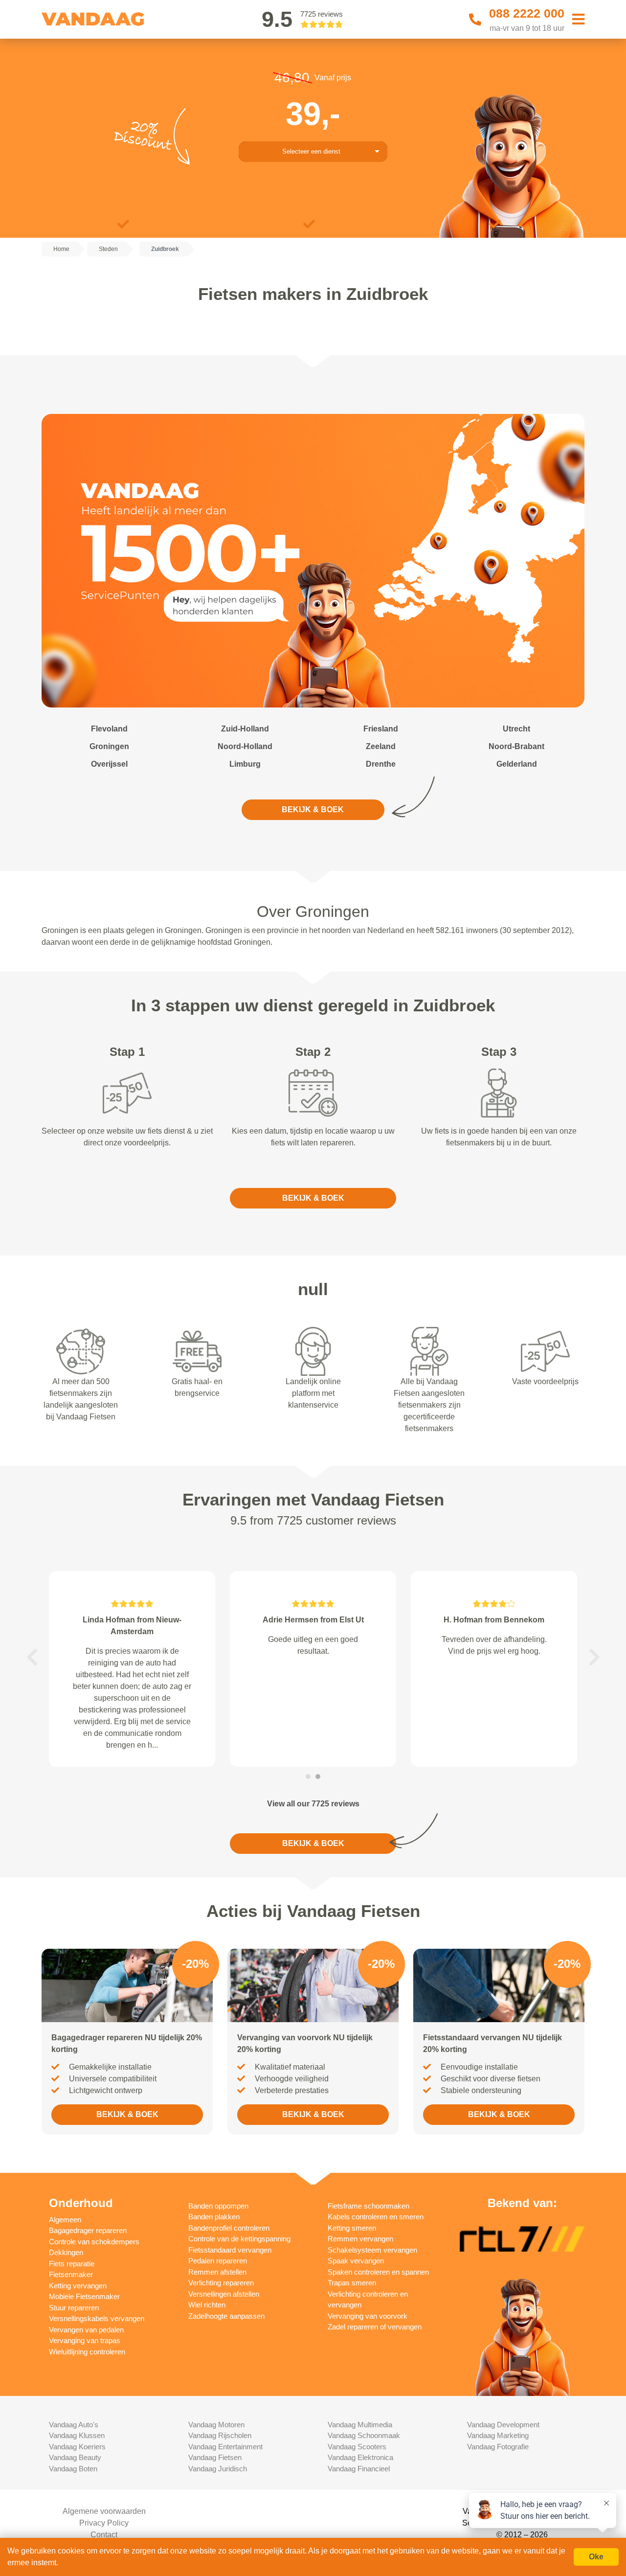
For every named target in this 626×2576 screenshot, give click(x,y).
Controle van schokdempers (94, 2242)
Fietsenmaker (71, 2274)
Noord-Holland (245, 746)
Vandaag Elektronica (360, 2457)
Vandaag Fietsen (215, 2457)
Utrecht (516, 729)
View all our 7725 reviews (313, 1804)
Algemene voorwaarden (104, 2511)
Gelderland (517, 764)
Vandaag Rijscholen (220, 2435)
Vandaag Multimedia (360, 2425)
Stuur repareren (74, 2308)
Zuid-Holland (245, 729)
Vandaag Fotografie (498, 2447)
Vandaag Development (503, 2425)
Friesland (381, 729)
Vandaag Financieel (359, 2469)
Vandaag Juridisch (218, 2469)
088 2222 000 (527, 13)
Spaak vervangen (356, 2261)
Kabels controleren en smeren (376, 2217)
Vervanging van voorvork (368, 2316)
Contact (104, 2535)
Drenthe (381, 764)
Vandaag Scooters (357, 2447)
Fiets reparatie (72, 2264)
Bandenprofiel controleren (229, 2228)
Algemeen (65, 2220)
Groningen (109, 746)
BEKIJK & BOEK (313, 809)
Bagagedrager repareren (88, 2230)
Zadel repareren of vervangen (375, 2327)
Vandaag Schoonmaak (364, 2435)
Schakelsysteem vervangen (372, 2250)
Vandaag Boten (73, 2469)
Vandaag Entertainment (225, 2447)
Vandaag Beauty (75, 2457)
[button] (32, 1657)
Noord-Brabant (516, 746)
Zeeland (381, 746)
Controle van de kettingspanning (239, 2239)
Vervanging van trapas (85, 2340)
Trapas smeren (352, 2283)
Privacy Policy (104, 2523)
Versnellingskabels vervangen (97, 2318)
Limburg (245, 764)
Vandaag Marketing (498, 2435)
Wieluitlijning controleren (87, 2352)
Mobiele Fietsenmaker (84, 2296)
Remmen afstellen (217, 2272)
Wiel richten (207, 2305)
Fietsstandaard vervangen (230, 2250)
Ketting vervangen (78, 2286)
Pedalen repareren (218, 2261)
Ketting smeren (352, 2228)
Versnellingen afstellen (224, 2294)
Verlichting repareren (221, 2283)
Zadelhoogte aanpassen (226, 2316)
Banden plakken (214, 2217)
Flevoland (109, 729)
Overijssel (109, 764)
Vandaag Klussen (77, 2435)
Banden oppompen (218, 2206)
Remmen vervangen (360, 2239)
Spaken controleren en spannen (378, 2272)
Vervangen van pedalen (86, 2330)
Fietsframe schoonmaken (369, 2206)
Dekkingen (66, 2252)
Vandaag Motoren (216, 2425)
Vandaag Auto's (74, 2425)
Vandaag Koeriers (77, 2447)
